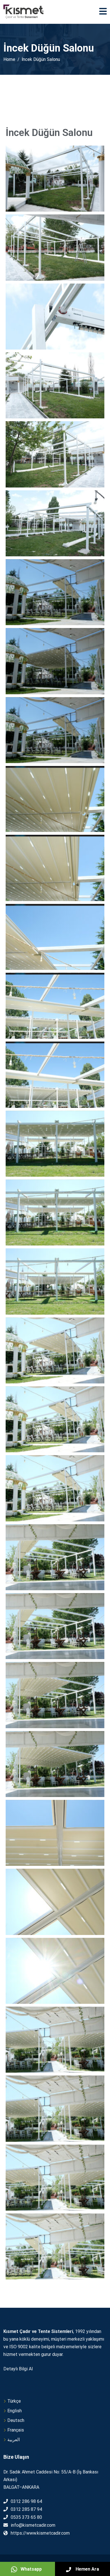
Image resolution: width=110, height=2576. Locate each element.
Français (16, 2430)
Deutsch (16, 2420)
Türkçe (14, 2401)
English (15, 2411)
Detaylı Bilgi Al (18, 2369)
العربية (14, 2440)
